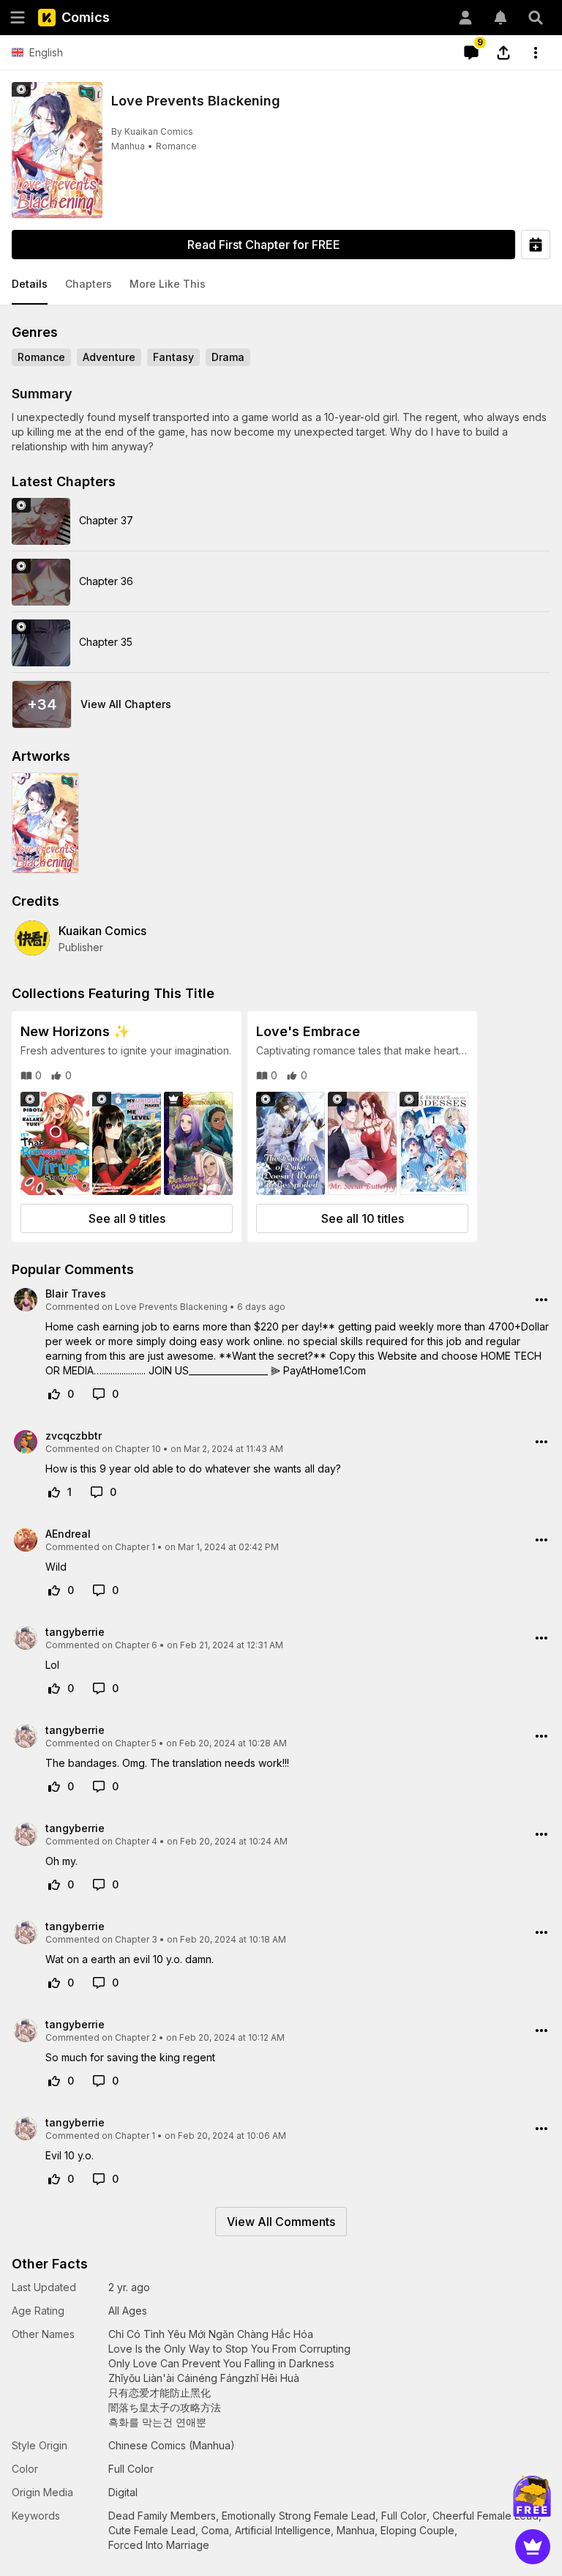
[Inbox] (501, 18)
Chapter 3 (136, 1939)
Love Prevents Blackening (171, 1307)
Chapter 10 (138, 1449)
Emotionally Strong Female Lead (299, 2516)
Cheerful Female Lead (486, 2516)
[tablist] (281, 285)
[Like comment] (54, 1394)
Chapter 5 (136, 1743)
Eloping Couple (417, 2530)
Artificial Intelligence (283, 2530)
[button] (30, 285)
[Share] (503, 53)
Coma (215, 2530)
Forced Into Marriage (159, 2545)
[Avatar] (465, 18)
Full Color (404, 2516)
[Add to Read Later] (536, 245)
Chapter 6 (136, 1645)
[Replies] (99, 1394)
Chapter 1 (135, 1547)
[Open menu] (18, 18)
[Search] (536, 18)
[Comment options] (542, 1300)
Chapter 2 (136, 2037)
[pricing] (533, 2547)
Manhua (128, 146)
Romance (176, 146)
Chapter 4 (136, 1841)
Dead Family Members (162, 2516)
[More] (536, 53)
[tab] (30, 285)
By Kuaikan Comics (152, 131)
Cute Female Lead (152, 2530)
